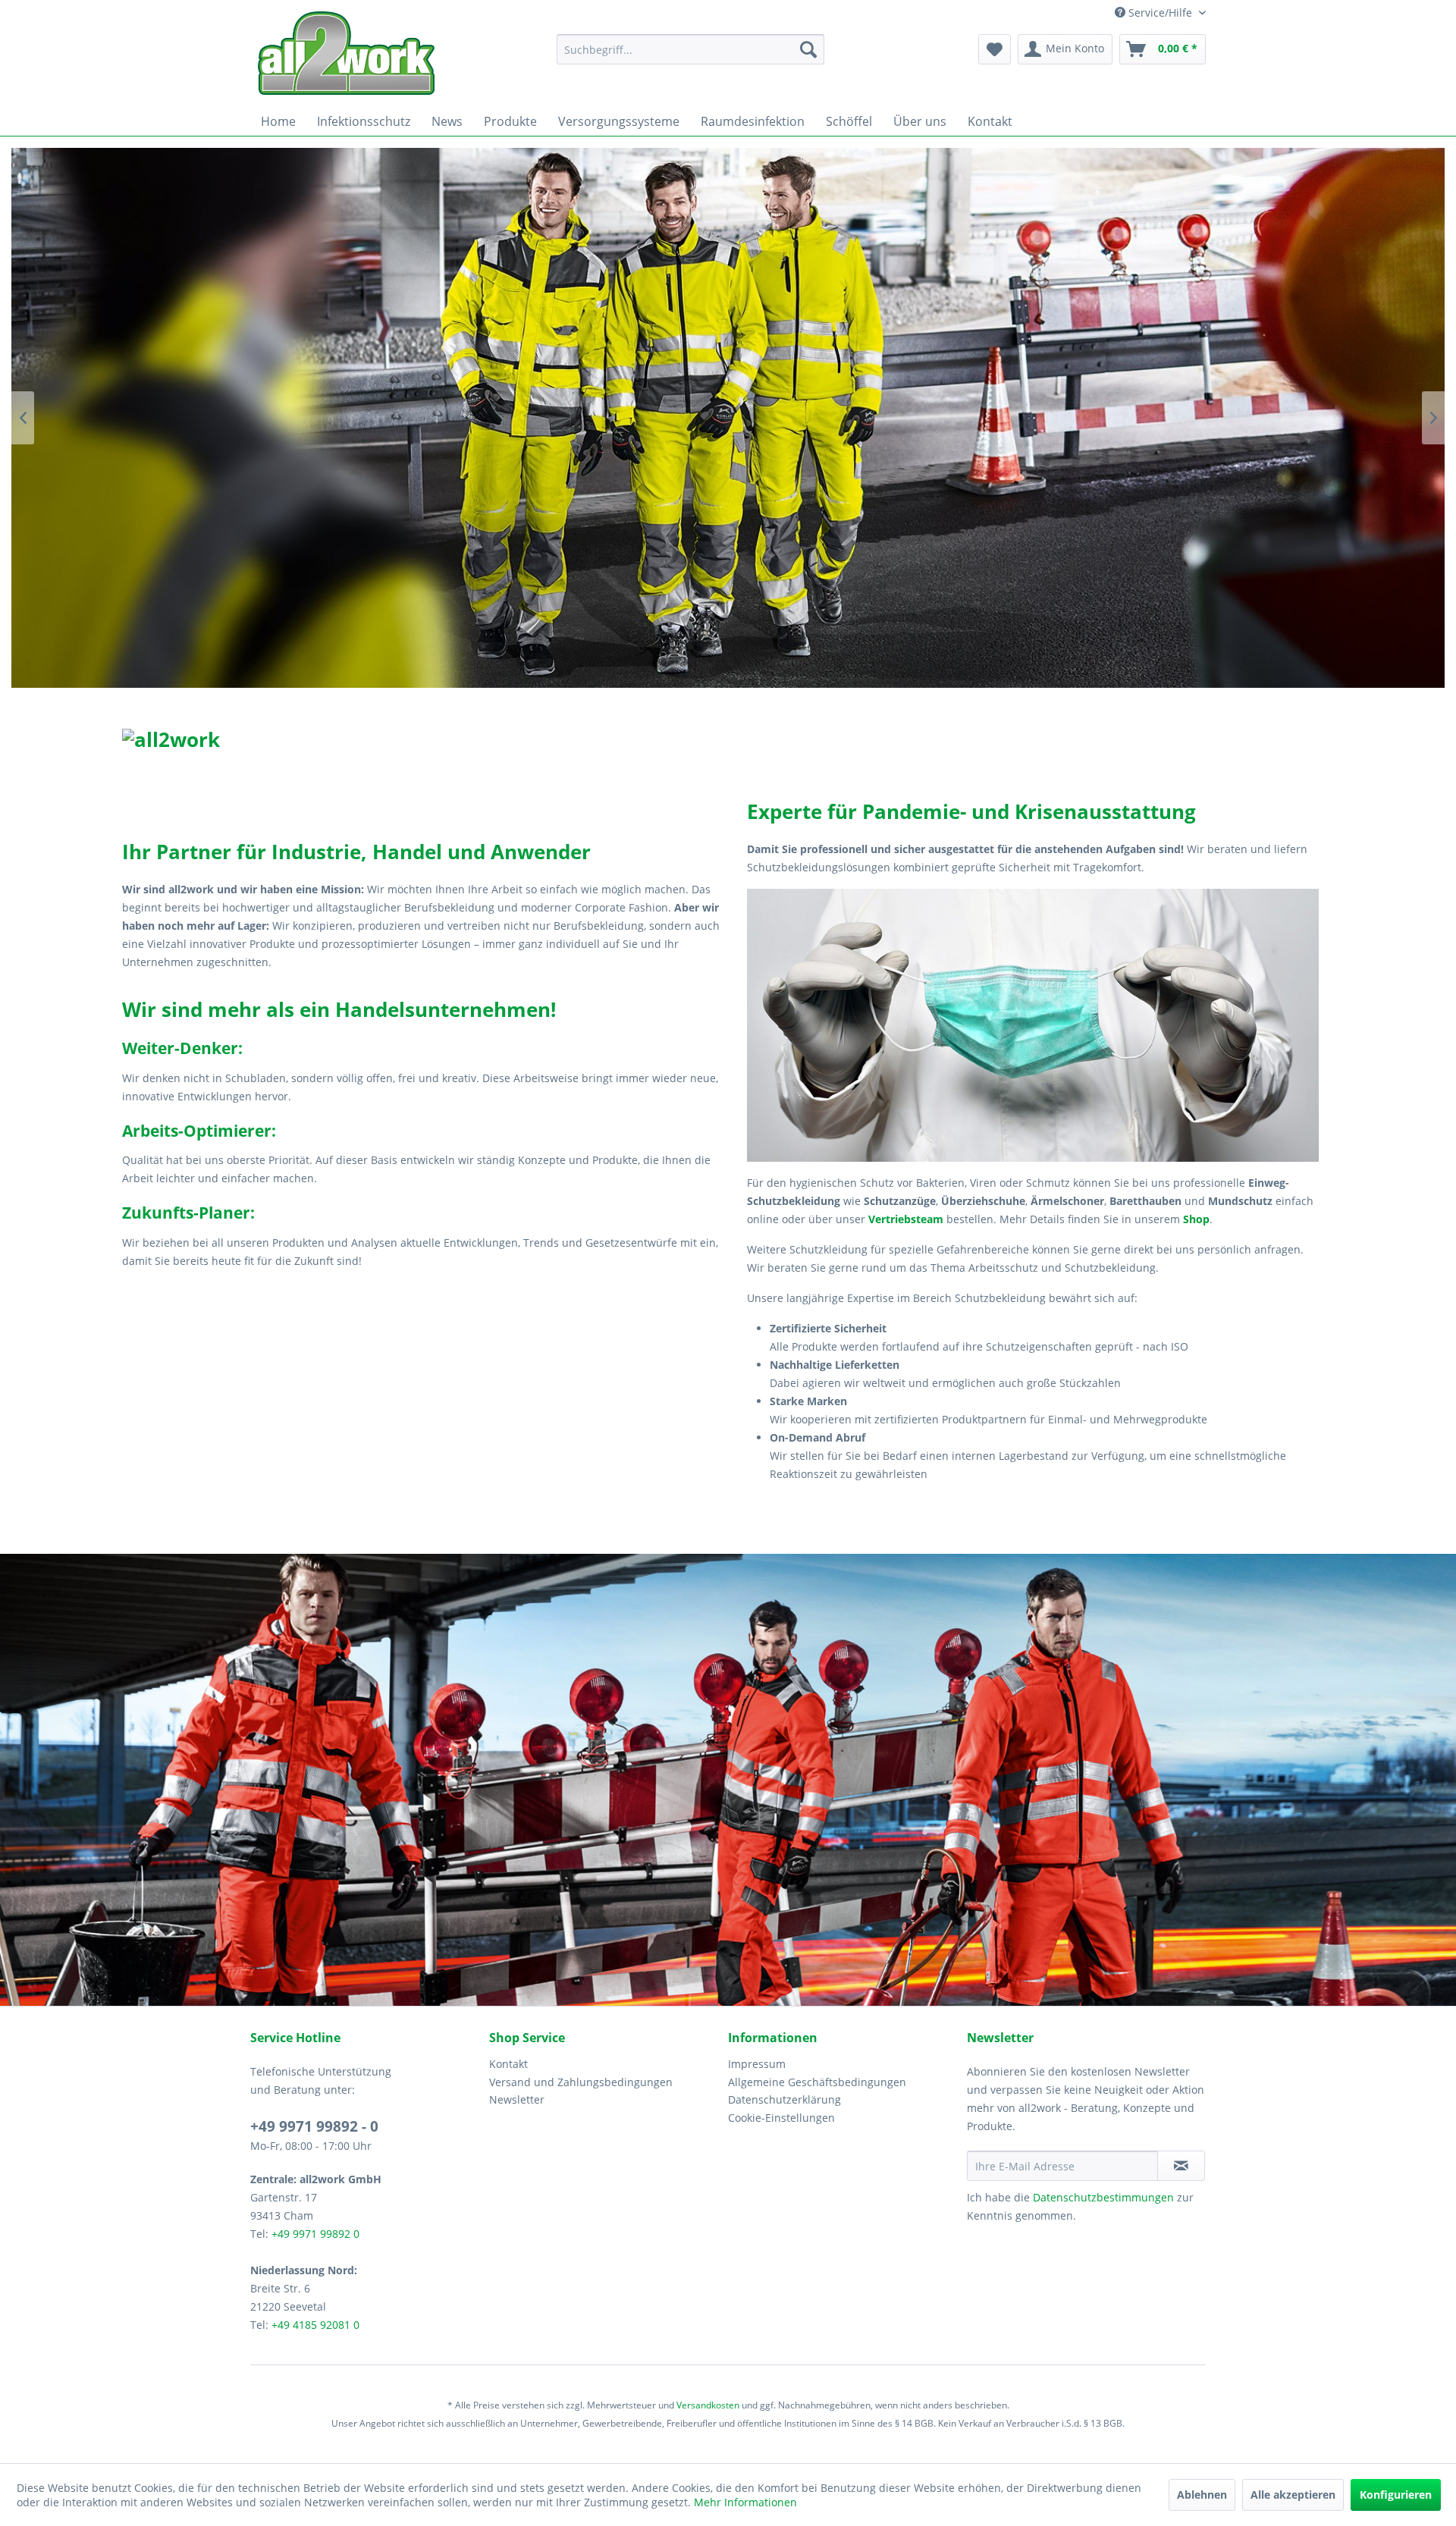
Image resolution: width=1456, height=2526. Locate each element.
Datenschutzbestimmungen (1103, 2197)
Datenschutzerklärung (784, 2099)
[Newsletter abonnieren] (1181, 2166)
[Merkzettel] (995, 49)
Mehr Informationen (745, 2502)
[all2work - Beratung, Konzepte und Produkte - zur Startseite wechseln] (346, 53)
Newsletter (517, 2099)
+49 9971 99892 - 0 (314, 2126)
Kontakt (508, 2064)
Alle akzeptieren (1293, 2495)
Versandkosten (708, 2405)
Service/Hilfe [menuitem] (1160, 13)
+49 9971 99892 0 (315, 2234)
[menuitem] (690, 49)
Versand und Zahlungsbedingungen (581, 2082)
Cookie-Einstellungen (781, 2118)
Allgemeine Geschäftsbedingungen (817, 2082)
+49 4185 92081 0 (315, 2325)
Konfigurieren (1396, 2495)
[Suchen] (808, 49)
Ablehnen (1202, 2495)
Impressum (757, 2064)
